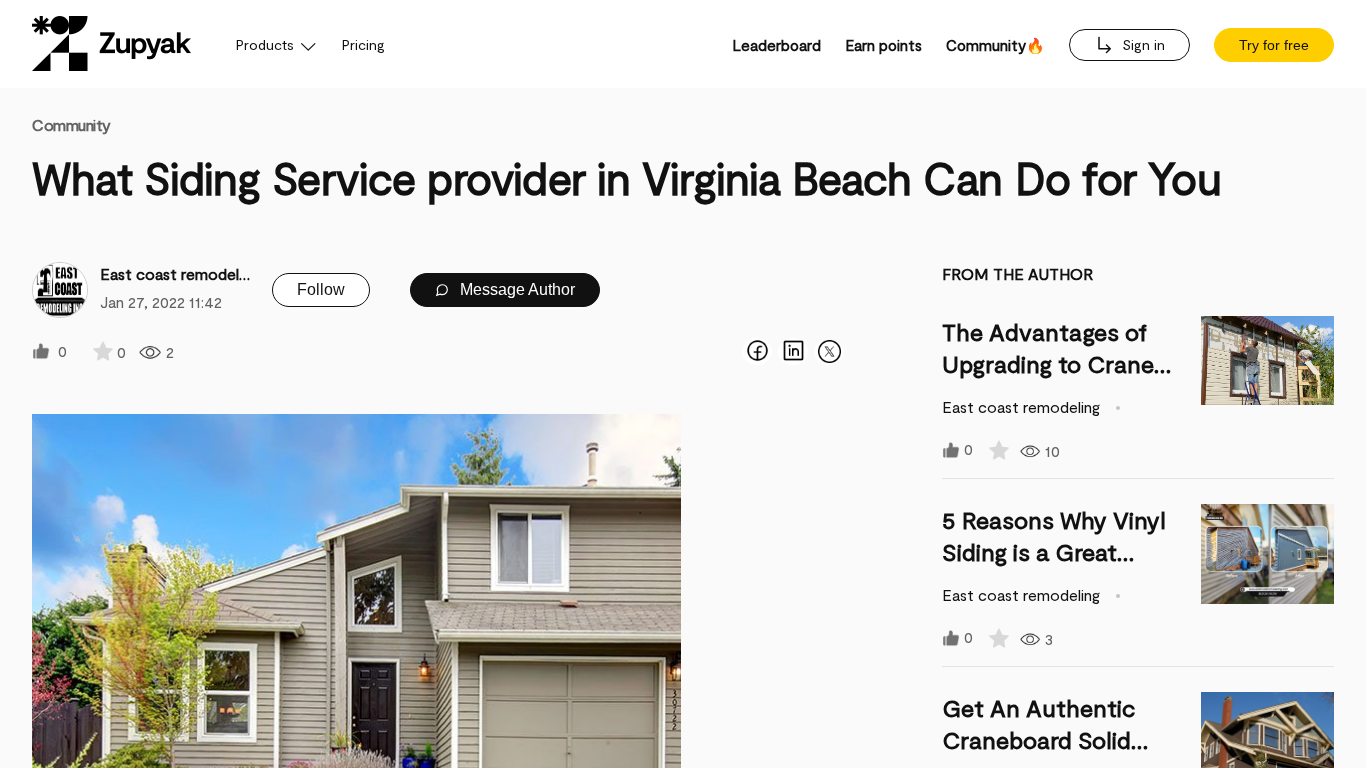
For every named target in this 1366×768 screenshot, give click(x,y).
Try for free (1274, 45)
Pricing (363, 44)
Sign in (1141, 44)
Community (71, 124)
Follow (321, 289)
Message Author (515, 289)
